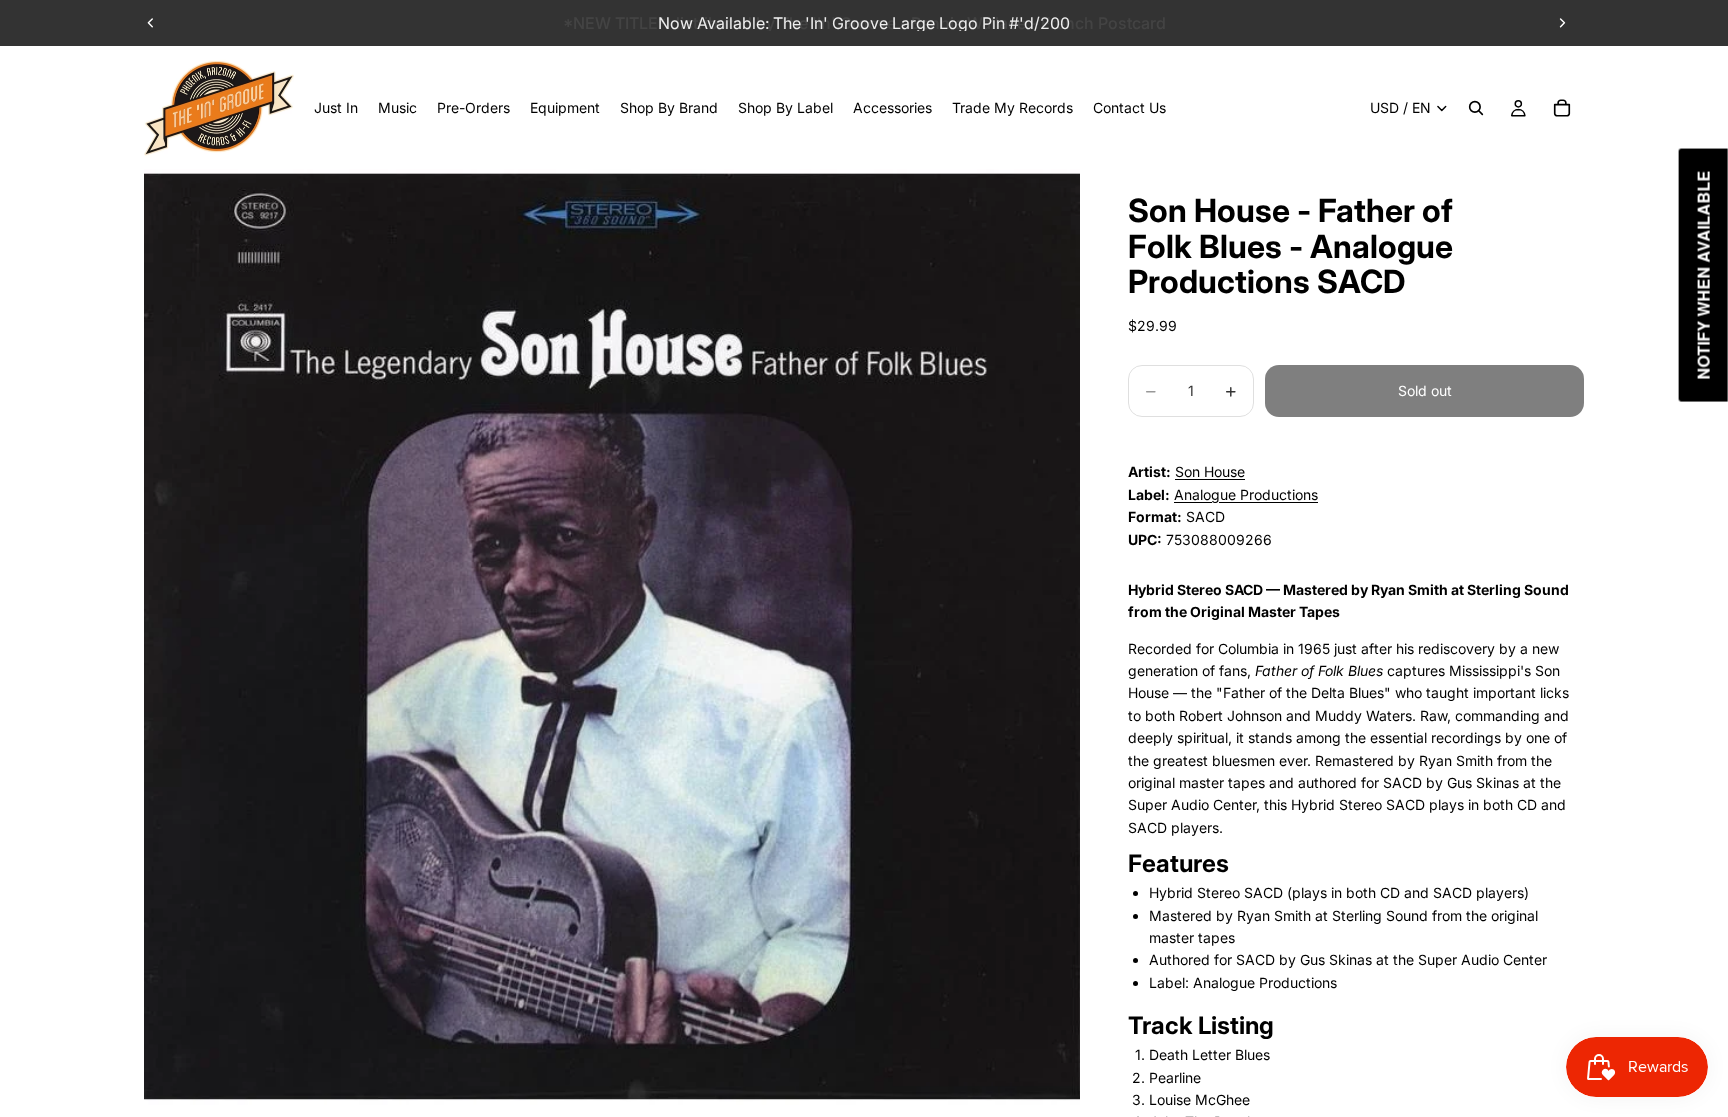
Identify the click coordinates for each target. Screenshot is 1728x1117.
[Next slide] (1562, 23)
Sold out (1425, 390)
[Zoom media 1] (612, 637)
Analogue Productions (1246, 494)
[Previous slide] (151, 23)
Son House (1210, 471)
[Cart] (1562, 108)
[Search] (1476, 108)
